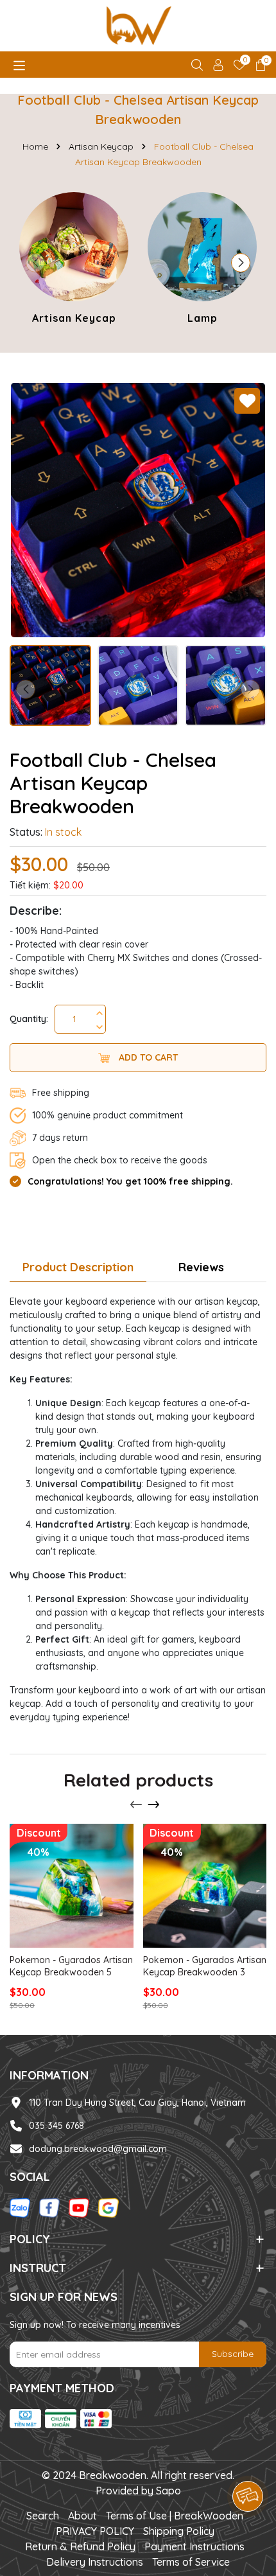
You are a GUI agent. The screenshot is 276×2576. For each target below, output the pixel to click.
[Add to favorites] (247, 401)
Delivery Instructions (95, 2562)
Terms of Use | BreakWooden (175, 2516)
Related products (138, 1780)
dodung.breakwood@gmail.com (98, 2149)
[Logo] (138, 26)
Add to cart (147, 1057)
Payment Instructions (194, 2546)
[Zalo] (20, 2207)
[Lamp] (202, 260)
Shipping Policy (179, 2531)
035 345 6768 (56, 2126)
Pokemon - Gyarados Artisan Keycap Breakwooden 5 (71, 1966)
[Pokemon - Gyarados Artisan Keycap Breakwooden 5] (72, 1886)
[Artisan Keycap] (74, 260)
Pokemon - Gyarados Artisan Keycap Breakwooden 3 (205, 1966)
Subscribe (233, 2354)
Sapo (168, 2491)
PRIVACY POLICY (95, 2531)
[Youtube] (79, 2207)
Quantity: (29, 1019)
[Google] (108, 2207)
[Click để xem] (138, 510)
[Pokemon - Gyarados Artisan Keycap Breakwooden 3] (205, 1886)
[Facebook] (49, 2207)
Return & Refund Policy (80, 2546)
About (82, 2516)
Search (43, 2516)
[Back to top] (248, 2460)
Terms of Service (191, 2562)
